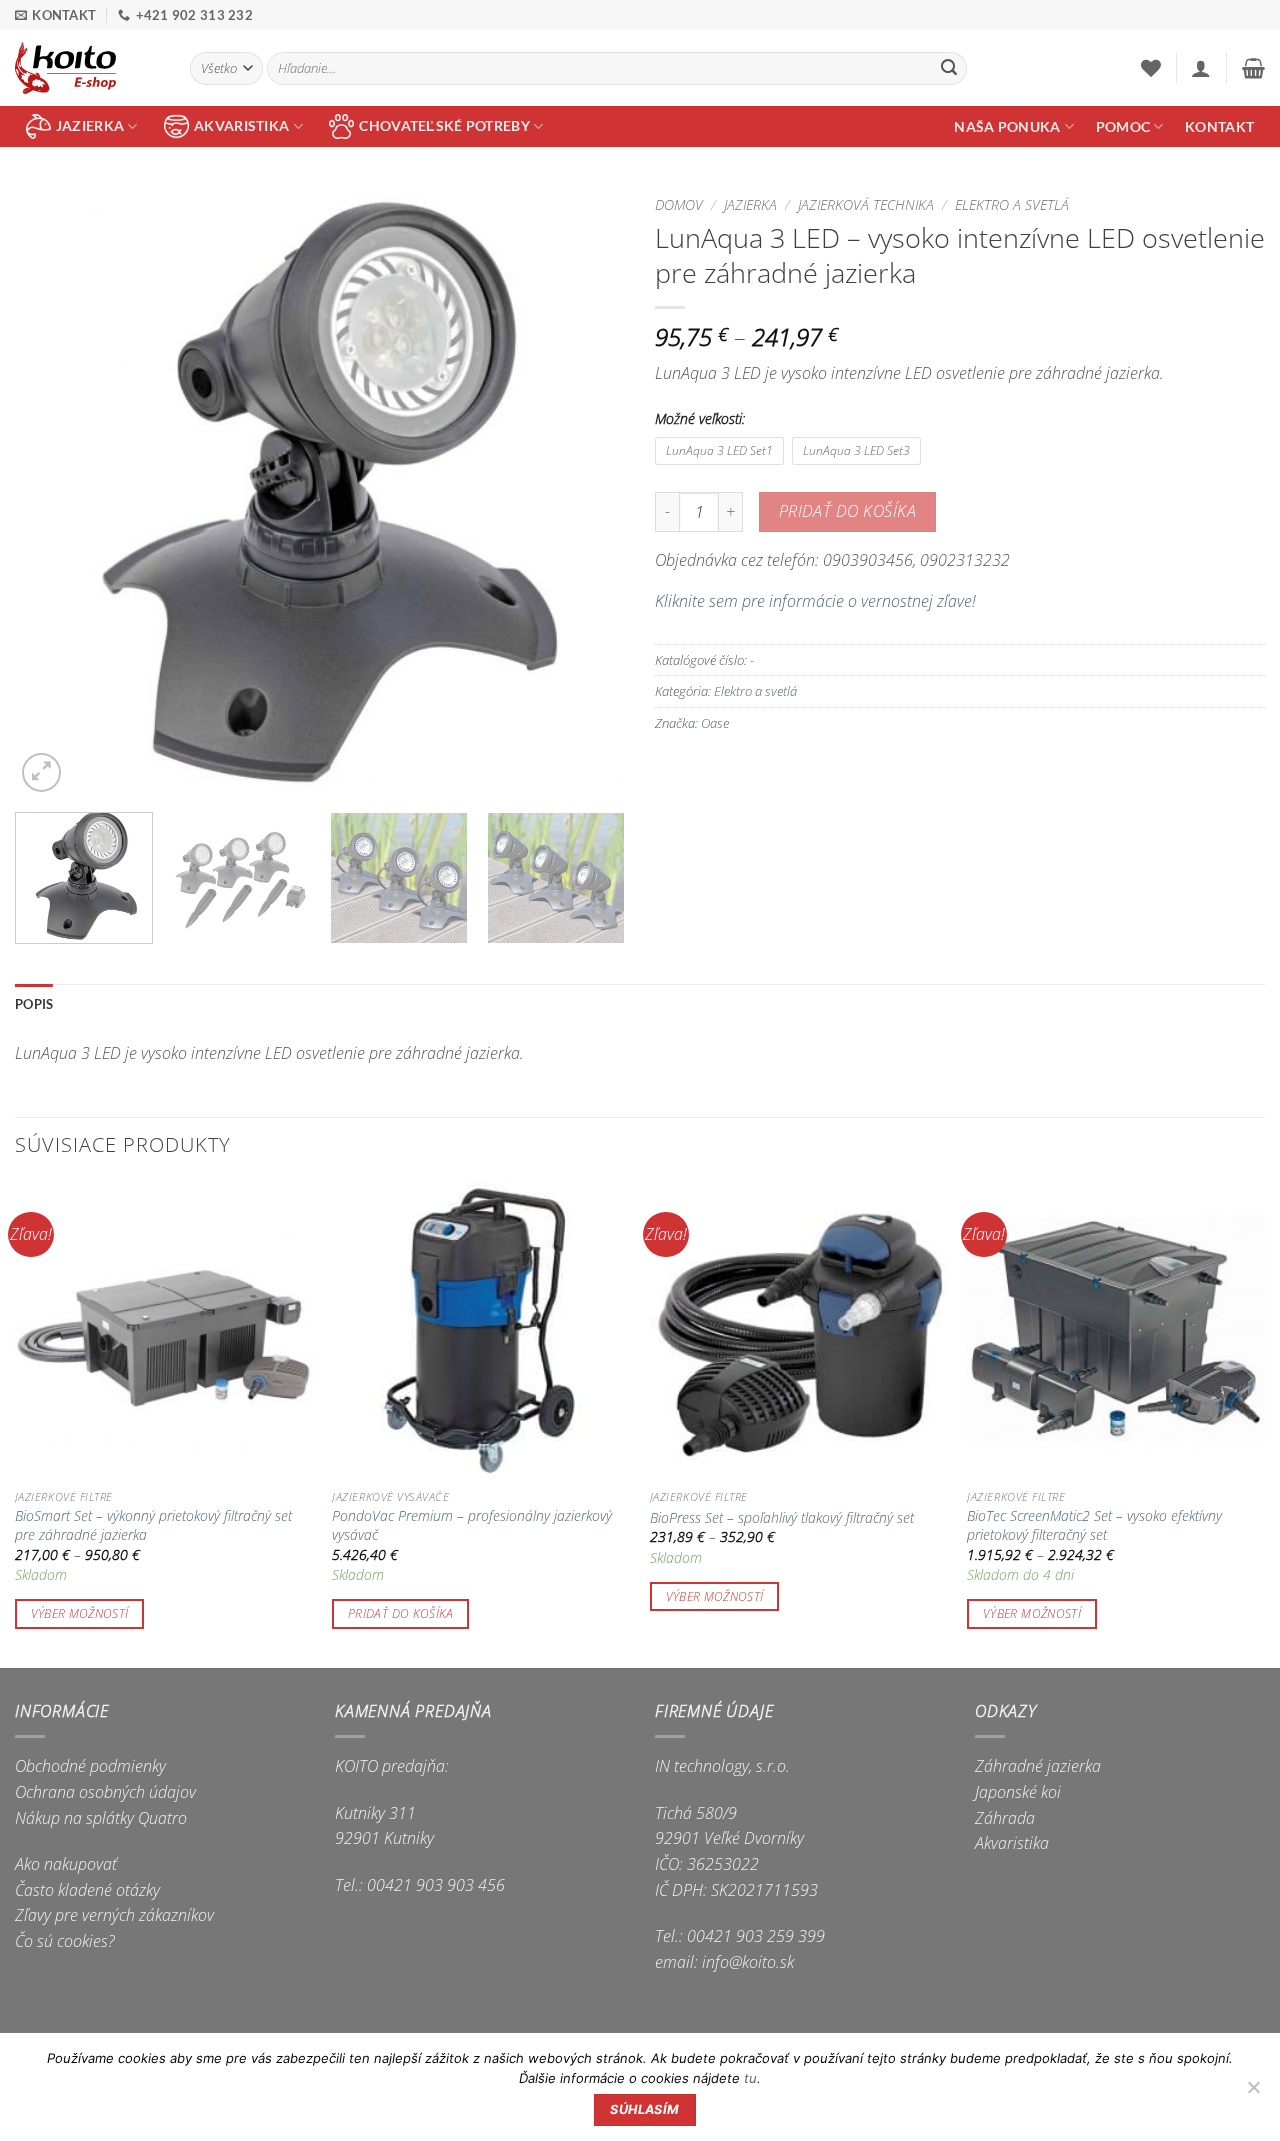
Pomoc (1123, 126)
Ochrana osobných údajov (105, 1792)
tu (750, 2078)
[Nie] (1253, 2093)
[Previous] (52, 492)
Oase (715, 723)
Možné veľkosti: (700, 418)
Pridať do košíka (847, 511)
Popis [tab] (34, 1004)
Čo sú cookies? (65, 1941)
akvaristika (241, 125)
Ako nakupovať (66, 1864)
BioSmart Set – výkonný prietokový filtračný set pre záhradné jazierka (153, 1525)
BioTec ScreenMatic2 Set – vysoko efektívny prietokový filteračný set (1094, 1525)
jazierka (90, 125)
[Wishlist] (1151, 68)
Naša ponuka (1007, 126)
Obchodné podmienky (90, 1766)
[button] (1201, 68)
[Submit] (949, 69)
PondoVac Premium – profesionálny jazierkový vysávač (472, 1525)
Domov (679, 204)
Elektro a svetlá (1012, 204)
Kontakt (1219, 126)
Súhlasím (644, 2109)
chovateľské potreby (444, 125)
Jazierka (750, 204)
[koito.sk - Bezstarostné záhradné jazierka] (87, 68)
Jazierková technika (866, 204)
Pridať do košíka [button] (401, 1613)
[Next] (588, 492)
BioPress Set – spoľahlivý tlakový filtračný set (782, 1518)
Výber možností (80, 1613)
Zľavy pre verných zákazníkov (114, 1915)
